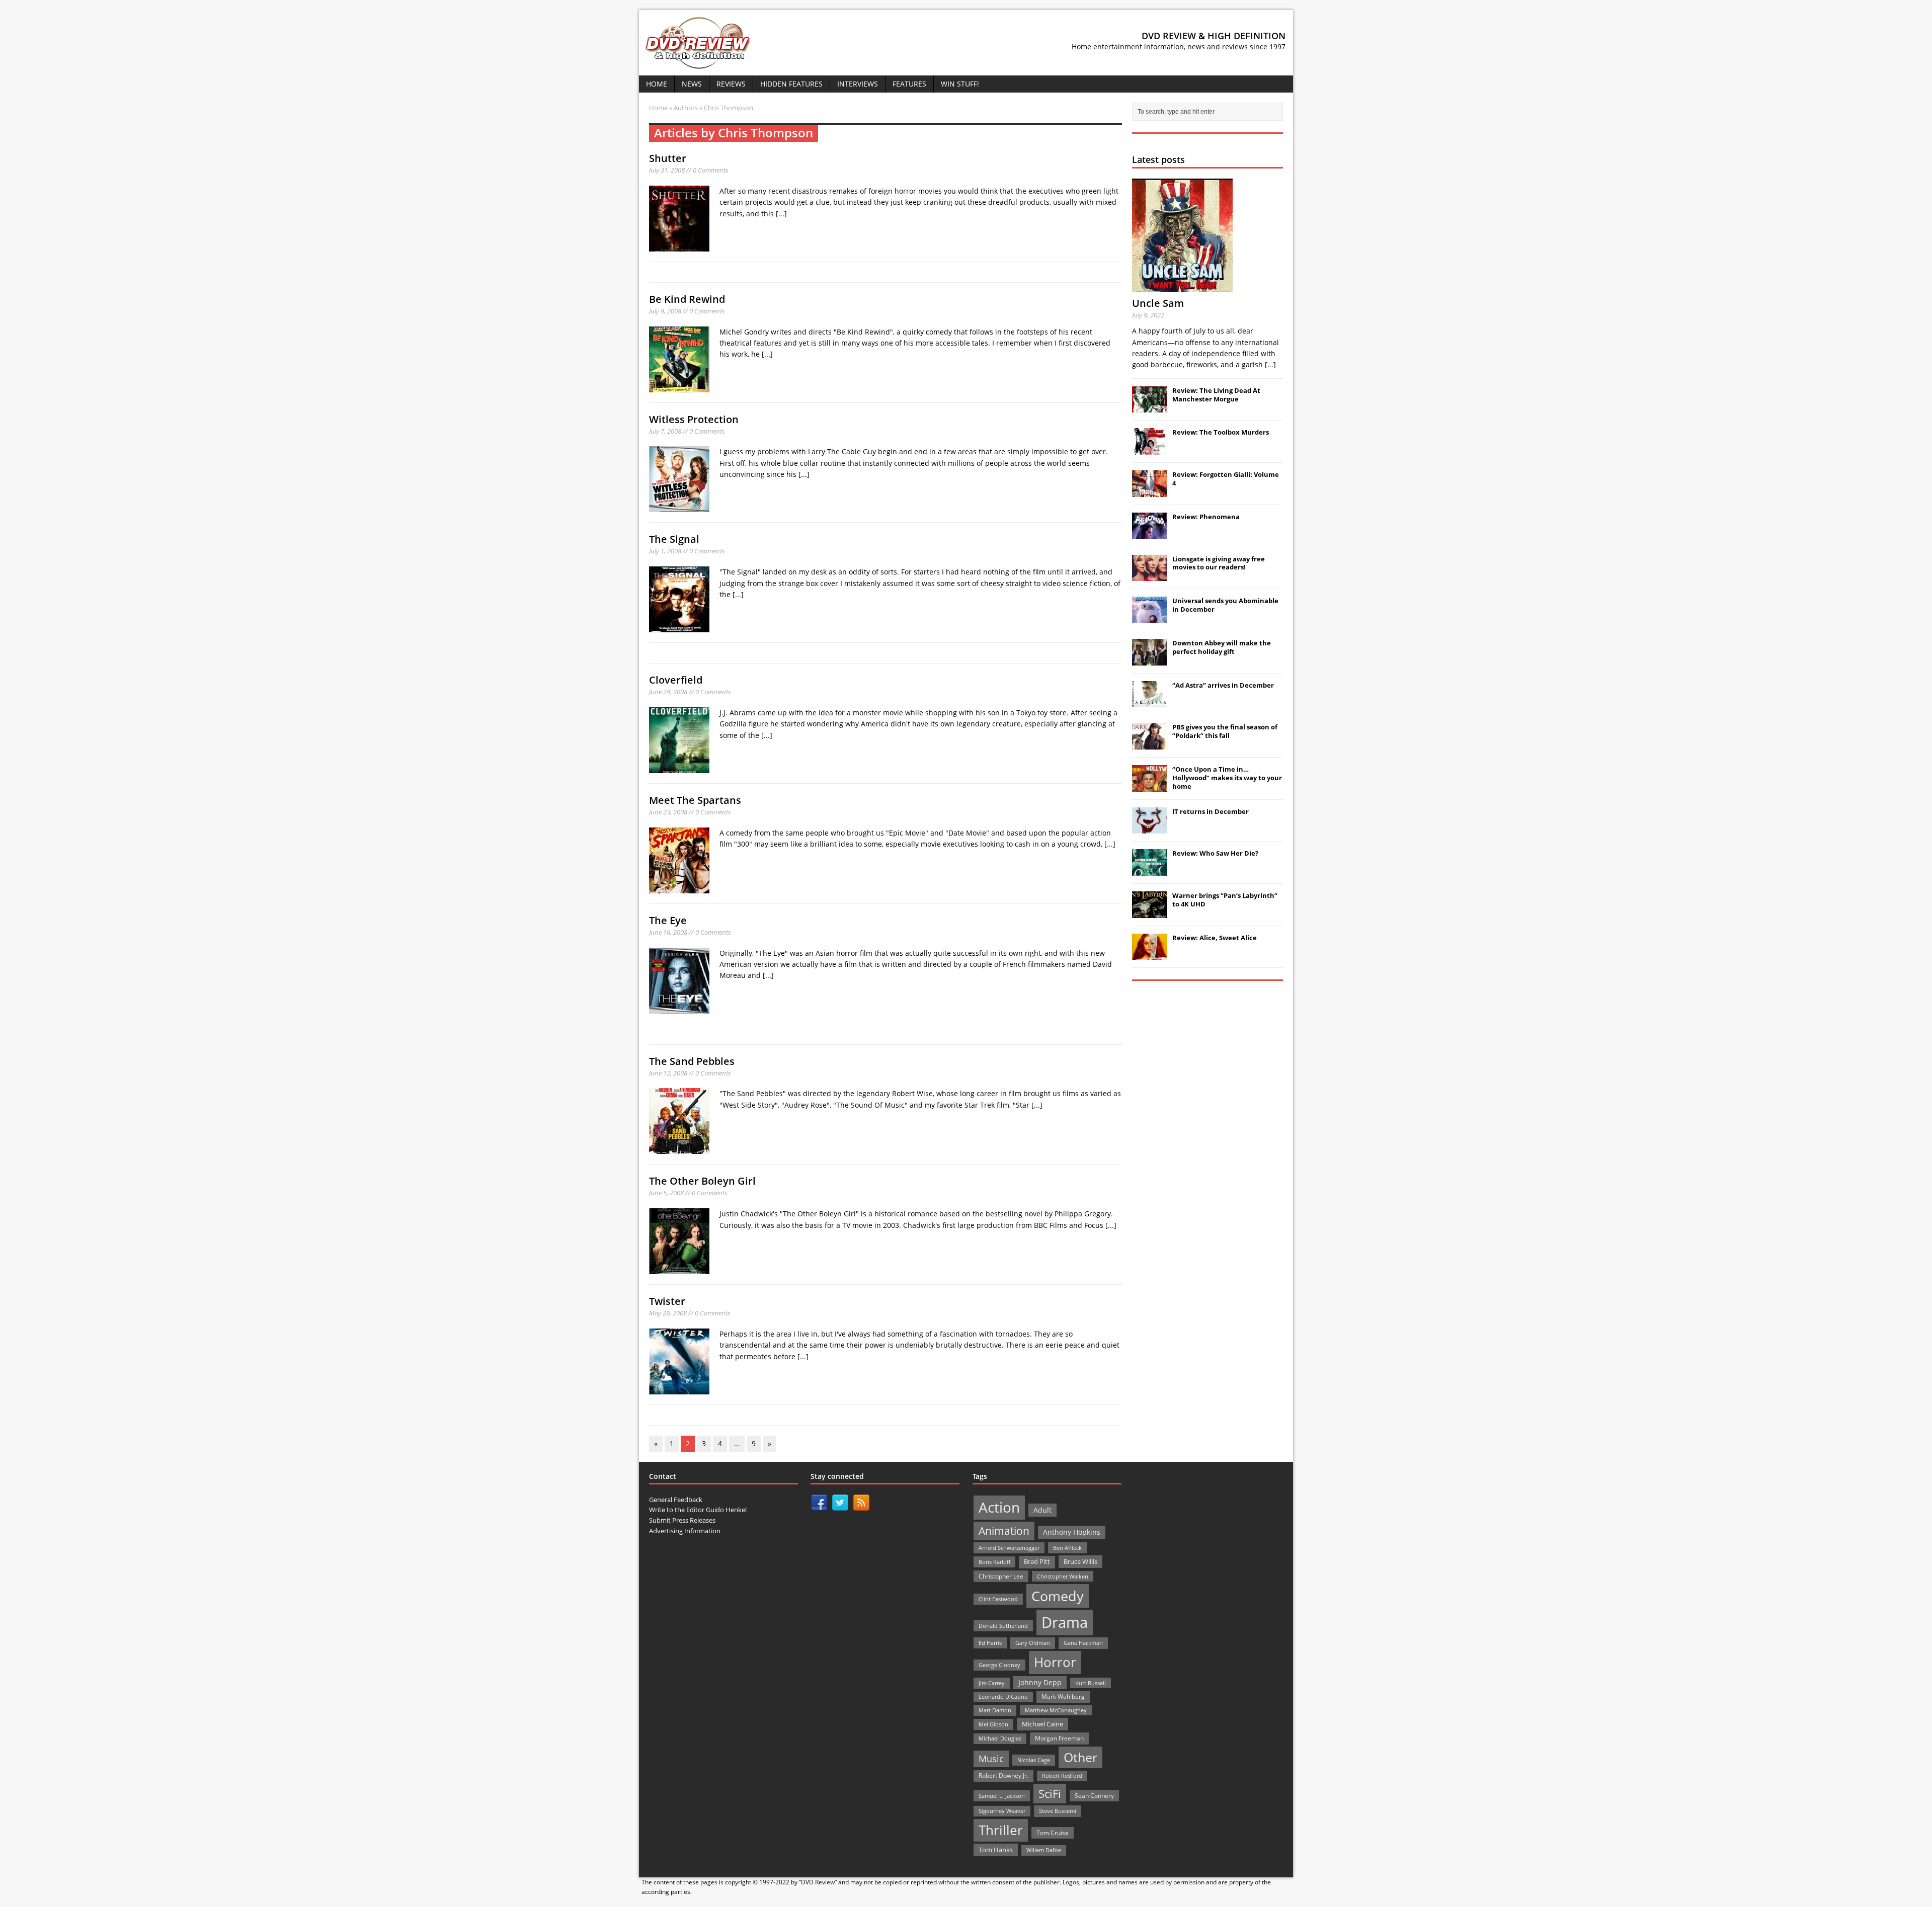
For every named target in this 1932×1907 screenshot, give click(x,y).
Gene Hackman (1083, 1643)
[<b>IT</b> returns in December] (1150, 828)
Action (999, 1507)
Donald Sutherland (1003, 1626)
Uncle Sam (1158, 303)
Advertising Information (685, 1531)
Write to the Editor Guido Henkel (698, 1510)
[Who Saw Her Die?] (1150, 870)
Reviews (731, 84)
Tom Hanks (996, 1850)
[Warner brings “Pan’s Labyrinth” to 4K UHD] (1150, 913)
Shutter (668, 158)
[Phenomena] (1150, 534)
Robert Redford (1062, 1776)
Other (1080, 1757)
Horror (1055, 1662)
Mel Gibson (993, 1724)
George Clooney (999, 1665)
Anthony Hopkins (1072, 1532)
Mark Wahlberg (1063, 1696)
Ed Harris (990, 1643)
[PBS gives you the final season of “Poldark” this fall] (1150, 744)
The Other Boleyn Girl (702, 1181)
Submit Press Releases (682, 1520)
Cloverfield (676, 680)
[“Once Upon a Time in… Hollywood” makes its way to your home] (1150, 786)
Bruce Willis (1080, 1561)
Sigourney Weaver (1002, 1811)
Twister (667, 1301)
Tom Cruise (1053, 1833)
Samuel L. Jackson (1002, 1796)
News (692, 84)
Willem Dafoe (1044, 1850)
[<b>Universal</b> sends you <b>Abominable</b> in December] (1150, 618)
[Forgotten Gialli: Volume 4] (1150, 491)
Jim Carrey (992, 1683)
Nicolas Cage (1034, 1760)
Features (909, 84)
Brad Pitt (1037, 1562)
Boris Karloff (994, 1562)
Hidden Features (791, 84)
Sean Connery (1094, 1796)
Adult (1042, 1510)
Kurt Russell (1091, 1683)
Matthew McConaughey (1056, 1710)
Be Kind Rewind (687, 299)
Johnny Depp (1040, 1682)
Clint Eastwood (998, 1599)
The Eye (668, 920)
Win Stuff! (960, 84)
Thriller (1001, 1830)
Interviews (858, 84)
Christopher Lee (1001, 1576)
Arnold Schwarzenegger (1009, 1548)
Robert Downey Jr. (1003, 1775)
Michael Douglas (1000, 1738)
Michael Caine (1042, 1724)
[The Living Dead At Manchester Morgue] (1150, 407)
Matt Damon (995, 1710)
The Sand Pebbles (692, 1061)
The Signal (674, 539)
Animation (1004, 1531)
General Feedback (676, 1500)
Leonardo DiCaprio (1003, 1697)
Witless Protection (694, 419)
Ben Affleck (1067, 1548)
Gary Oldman (1033, 1643)
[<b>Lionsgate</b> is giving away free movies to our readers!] (1150, 575)
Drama (1065, 1622)
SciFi (1050, 1794)
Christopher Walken (1063, 1576)
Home (657, 84)
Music (991, 1759)
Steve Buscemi (1058, 1811)
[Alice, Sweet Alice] (1150, 955)
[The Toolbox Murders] (1150, 449)
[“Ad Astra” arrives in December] (1150, 702)
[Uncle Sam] (1182, 286)
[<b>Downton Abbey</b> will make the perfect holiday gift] (1150, 660)
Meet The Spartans (695, 800)
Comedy (1058, 1596)
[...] (781, 214)
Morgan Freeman (1059, 1738)
